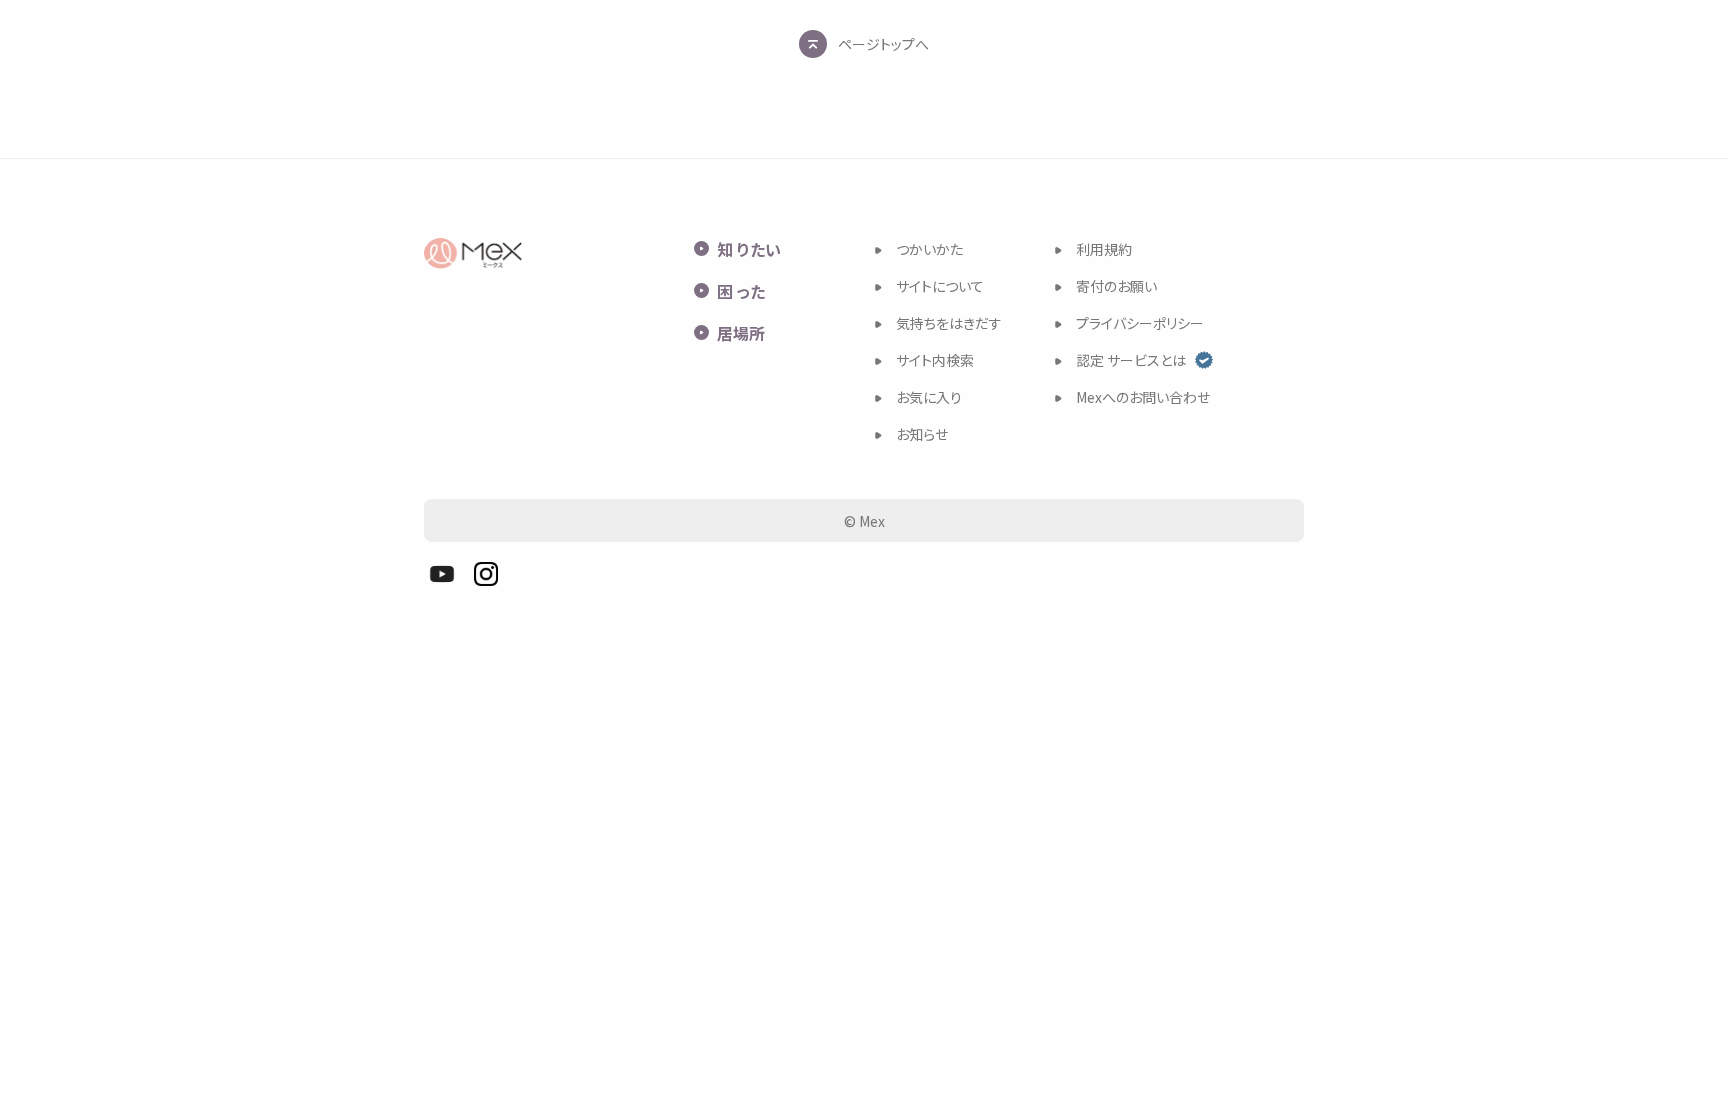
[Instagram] (486, 574)
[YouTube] (442, 574)
